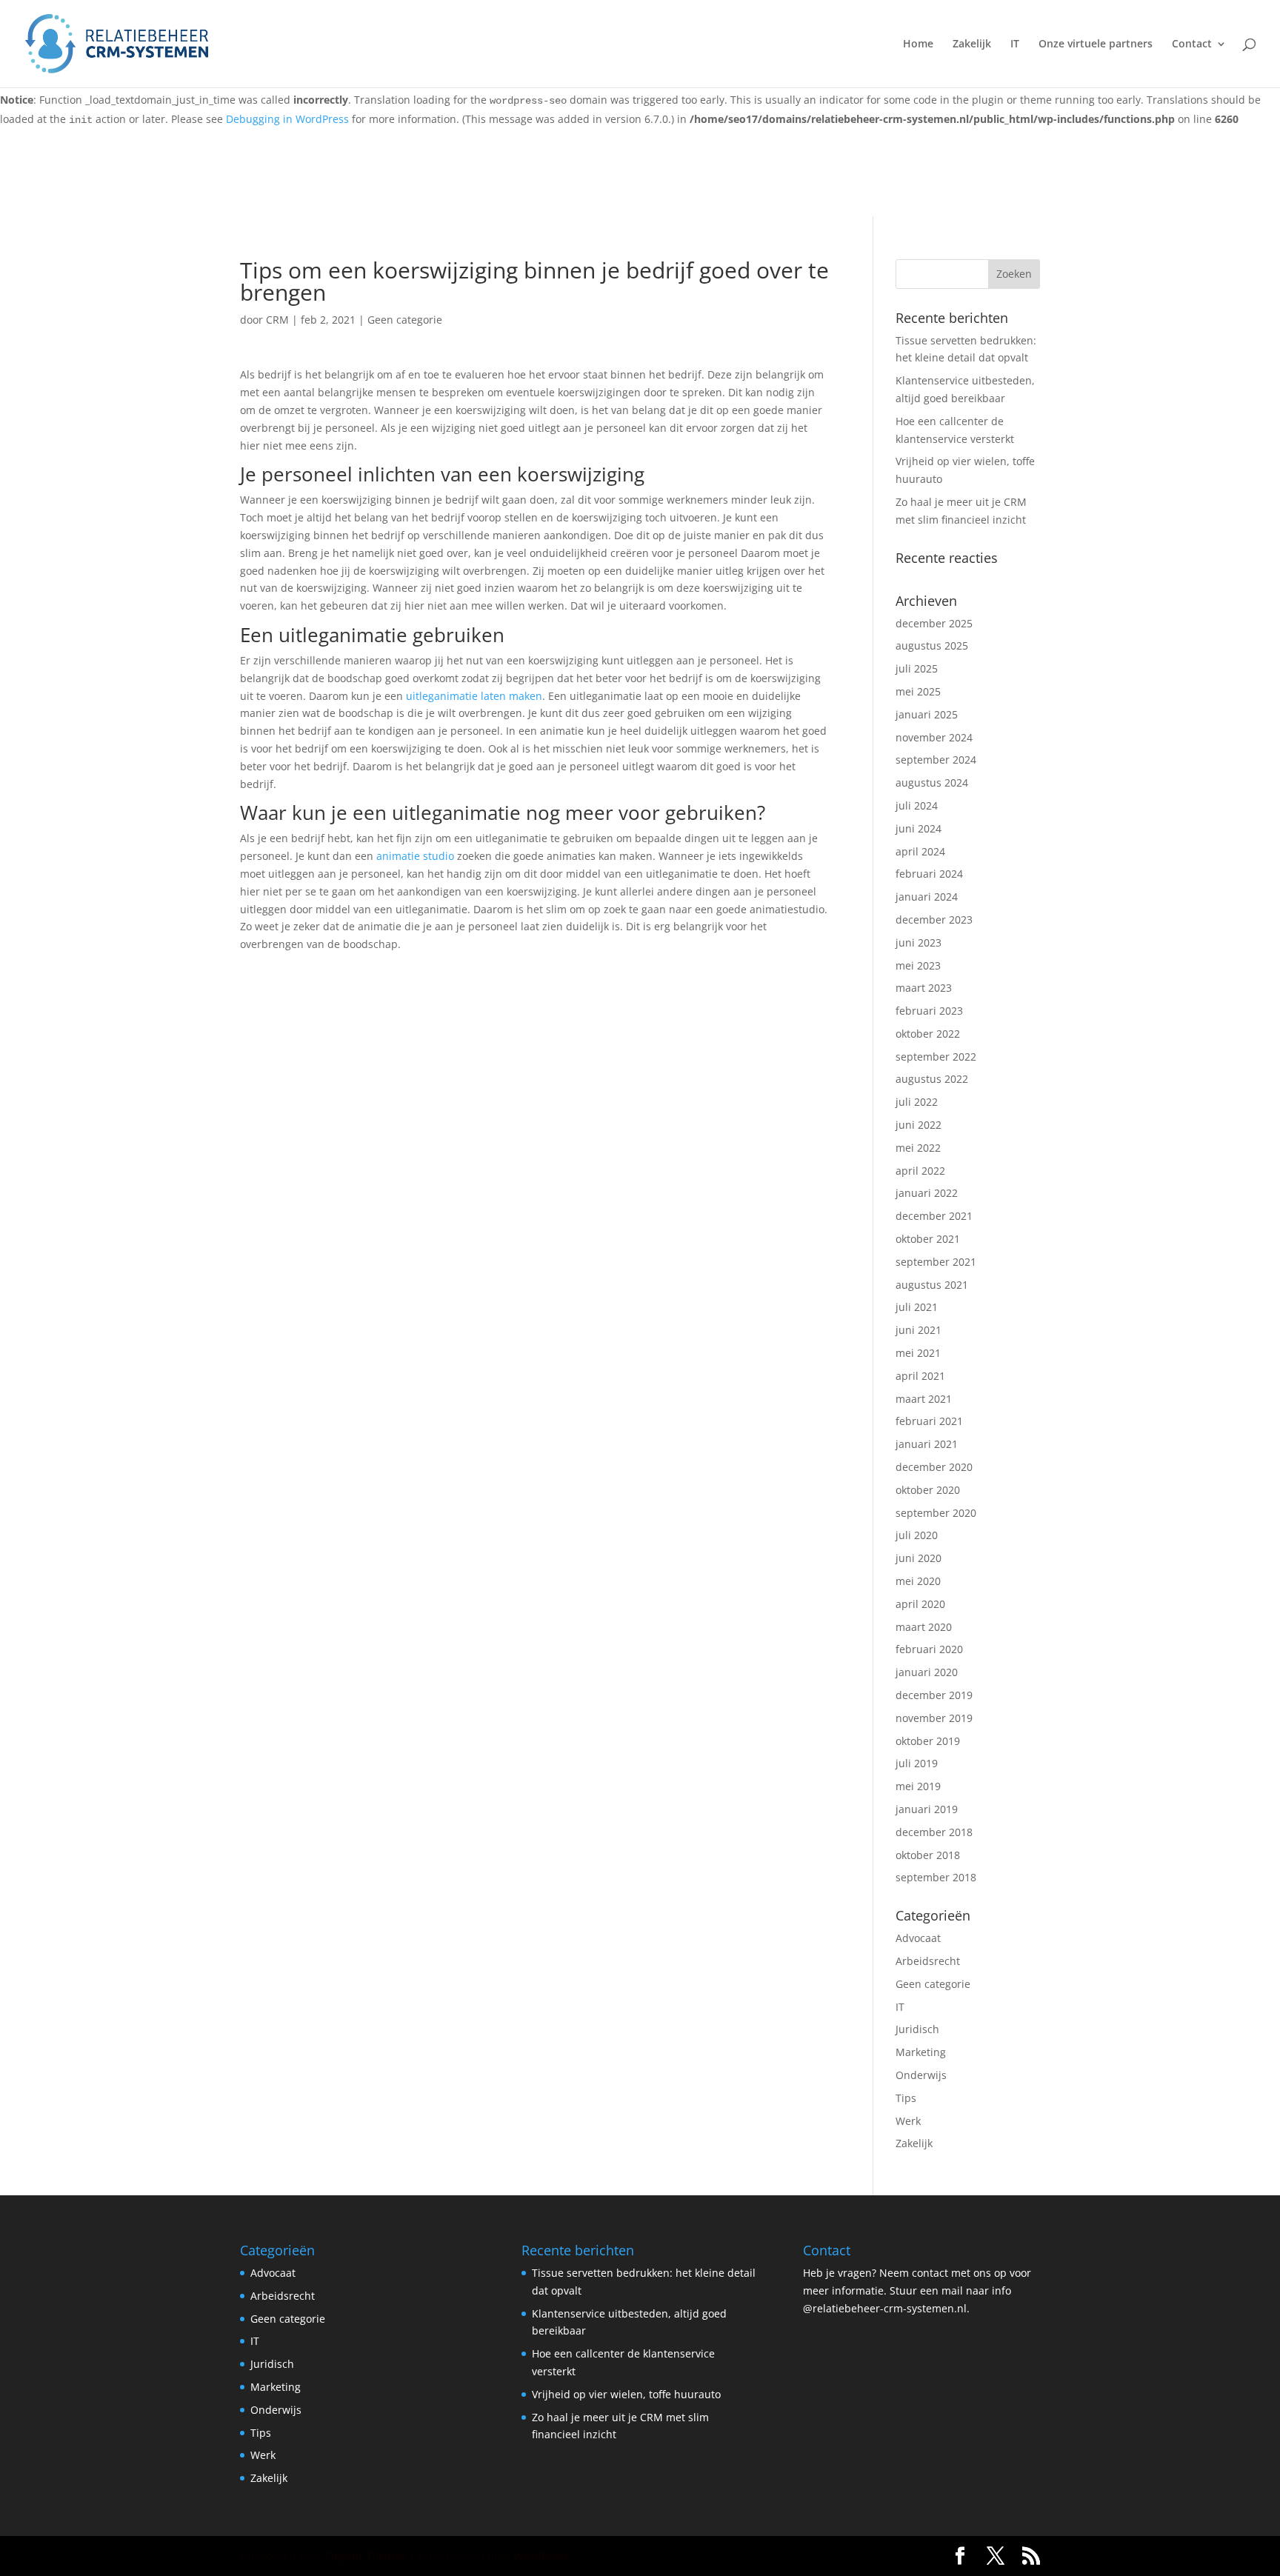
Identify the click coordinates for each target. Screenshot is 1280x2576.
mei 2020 (918, 1581)
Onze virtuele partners (1096, 44)
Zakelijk (972, 44)
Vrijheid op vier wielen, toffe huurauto (626, 2394)
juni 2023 (919, 942)
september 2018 (936, 1877)
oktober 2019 (928, 1741)
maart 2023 (924, 988)
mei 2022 (918, 1148)
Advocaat (918, 1938)
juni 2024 (919, 828)
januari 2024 (927, 897)
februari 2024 (929, 874)
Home (918, 44)
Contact (1192, 44)
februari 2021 (929, 1421)
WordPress (541, 2556)
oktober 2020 (928, 1490)
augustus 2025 (932, 645)
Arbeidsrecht (928, 1961)
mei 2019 (918, 1786)
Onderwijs (921, 2075)
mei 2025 (918, 691)
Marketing (921, 2052)
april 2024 (920, 851)
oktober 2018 (928, 1855)
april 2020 (920, 1604)
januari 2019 (927, 1809)
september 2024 (936, 760)
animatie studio (415, 856)
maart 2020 (924, 1627)
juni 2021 (919, 1330)
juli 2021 (917, 1307)
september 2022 (936, 1057)
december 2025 (934, 623)
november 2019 (934, 1718)
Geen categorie (405, 320)
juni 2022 (919, 1125)
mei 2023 (918, 965)
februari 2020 (929, 1649)
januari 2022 (927, 1193)
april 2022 (920, 1171)
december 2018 (934, 1832)
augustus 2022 (932, 1079)
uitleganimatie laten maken (474, 696)
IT (1015, 44)
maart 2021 (924, 1399)
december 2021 (934, 1216)
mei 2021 (918, 1353)
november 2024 (934, 737)
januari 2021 (927, 1444)
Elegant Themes (366, 2556)
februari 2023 (929, 1011)
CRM (277, 320)
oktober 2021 (928, 1239)
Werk (908, 2121)
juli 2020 (917, 1535)
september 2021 (936, 1262)
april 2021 (920, 1376)
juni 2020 (919, 1558)
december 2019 (934, 1695)
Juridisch (917, 2029)
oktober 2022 (928, 1034)
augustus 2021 (932, 1285)
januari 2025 (927, 714)
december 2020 (934, 1467)
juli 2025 (917, 668)
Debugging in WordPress (287, 119)
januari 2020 (927, 1672)
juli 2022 (917, 1102)
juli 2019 (917, 1763)
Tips (906, 2098)
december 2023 (934, 920)
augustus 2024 (932, 783)
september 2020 (936, 1513)
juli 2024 (917, 805)
